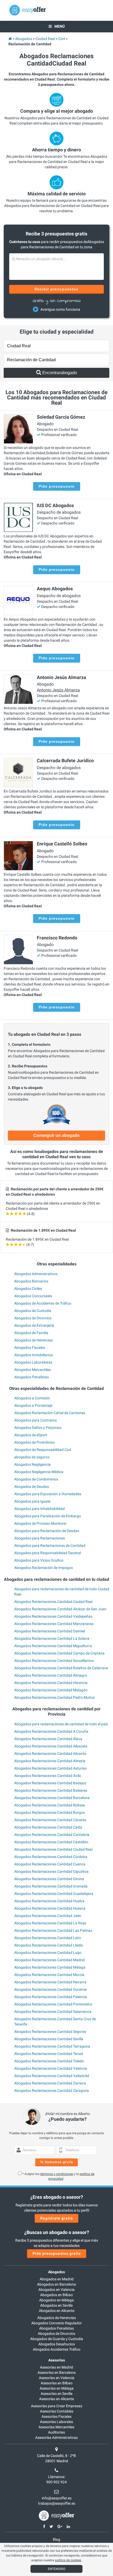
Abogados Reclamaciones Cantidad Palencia (51, 1997)
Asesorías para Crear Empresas (57, 2406)
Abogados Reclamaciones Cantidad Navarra (50, 1982)
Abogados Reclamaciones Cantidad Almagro (51, 1675)
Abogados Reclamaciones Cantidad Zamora (50, 2083)
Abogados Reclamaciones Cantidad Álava (48, 1739)
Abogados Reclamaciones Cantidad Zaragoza (52, 2090)
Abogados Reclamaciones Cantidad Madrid (49, 1960)
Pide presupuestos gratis (57, 2253)
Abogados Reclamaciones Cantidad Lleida (48, 1945)
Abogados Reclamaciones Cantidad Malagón (51, 1690)
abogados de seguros (32, 1457)
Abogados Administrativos (36, 1274)
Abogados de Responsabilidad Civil (43, 1450)
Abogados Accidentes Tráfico (57, 2349)
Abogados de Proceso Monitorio (40, 1523)
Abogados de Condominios (36, 1479)
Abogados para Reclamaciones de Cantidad (50, 1545)
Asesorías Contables (57, 2411)
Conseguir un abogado (56, 1135)
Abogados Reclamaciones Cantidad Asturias (50, 1768)
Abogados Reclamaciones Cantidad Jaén (48, 1916)
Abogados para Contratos (35, 1420)
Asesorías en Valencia (57, 2378)
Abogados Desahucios (57, 2344)
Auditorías (56, 2432)
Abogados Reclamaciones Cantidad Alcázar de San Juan (60, 1609)
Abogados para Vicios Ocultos (39, 1560)
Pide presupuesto (57, 486)
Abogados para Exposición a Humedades (48, 1494)
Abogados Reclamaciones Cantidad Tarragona (52, 2046)
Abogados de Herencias (34, 1340)
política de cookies (68, 2560)
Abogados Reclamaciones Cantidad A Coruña (51, 1731)
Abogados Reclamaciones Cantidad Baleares (51, 1790)
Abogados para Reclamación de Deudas (47, 1531)
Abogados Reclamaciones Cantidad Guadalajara (54, 1894)
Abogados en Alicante (57, 2311)
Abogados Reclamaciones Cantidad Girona (49, 1879)
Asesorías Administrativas (56, 2438)
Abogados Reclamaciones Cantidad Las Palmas (53, 1930)
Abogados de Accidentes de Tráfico (43, 1303)
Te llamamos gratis (56, 2162)
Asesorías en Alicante (56, 2399)
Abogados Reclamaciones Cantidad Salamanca (53, 2012)
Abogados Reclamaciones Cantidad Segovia (50, 2032)
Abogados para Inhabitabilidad (39, 1509)
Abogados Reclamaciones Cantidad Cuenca (50, 1864)
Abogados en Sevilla (56, 2305)
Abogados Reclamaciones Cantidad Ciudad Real (53, 1602)
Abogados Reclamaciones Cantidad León (48, 1938)
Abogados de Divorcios (33, 1318)
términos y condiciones (57, 2174)
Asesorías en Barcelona (57, 2372)
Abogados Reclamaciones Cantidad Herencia (51, 1683)
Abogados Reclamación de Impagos (43, 1568)
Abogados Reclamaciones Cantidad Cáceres (50, 1820)
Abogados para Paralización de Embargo (48, 1516)
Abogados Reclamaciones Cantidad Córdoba (51, 1857)
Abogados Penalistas (32, 1377)
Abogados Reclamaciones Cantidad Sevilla (49, 2039)
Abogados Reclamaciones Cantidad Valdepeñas (53, 1616)
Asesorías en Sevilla (57, 2394)
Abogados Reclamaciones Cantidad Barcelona (52, 1798)
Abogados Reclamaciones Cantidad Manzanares (54, 1624)
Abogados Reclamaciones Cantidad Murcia (49, 1975)
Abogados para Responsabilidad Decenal (48, 1553)
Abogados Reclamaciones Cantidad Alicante (50, 1753)
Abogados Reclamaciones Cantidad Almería (50, 1761)
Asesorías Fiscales (56, 2416)
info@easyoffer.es (57, 2498)
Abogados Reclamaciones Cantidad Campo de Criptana (59, 1653)
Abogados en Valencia (56, 2290)
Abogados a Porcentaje (33, 1405)
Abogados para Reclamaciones (40, 1538)
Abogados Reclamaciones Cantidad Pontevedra (53, 2004)
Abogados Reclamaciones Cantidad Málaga (50, 1967)
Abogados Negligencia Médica (39, 1472)
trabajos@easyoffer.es (57, 2503)
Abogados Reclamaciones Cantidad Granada (51, 1886)
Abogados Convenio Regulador (56, 2323)
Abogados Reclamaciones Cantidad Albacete (51, 1746)
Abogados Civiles (28, 1289)
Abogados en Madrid (57, 2279)
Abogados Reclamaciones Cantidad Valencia (51, 2068)
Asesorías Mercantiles (56, 2427)
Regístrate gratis (56, 2218)
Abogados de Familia (31, 1333)
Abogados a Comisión (32, 1398)
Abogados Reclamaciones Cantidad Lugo (48, 1953)
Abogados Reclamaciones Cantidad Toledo (49, 2061)
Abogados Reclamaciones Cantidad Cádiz (48, 1827)
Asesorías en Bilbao (57, 2383)
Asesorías (57, 2360)
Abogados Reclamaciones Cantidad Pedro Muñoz (55, 1697)
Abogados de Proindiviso (34, 1442)
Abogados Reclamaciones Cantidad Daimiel (50, 1631)
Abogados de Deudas (32, 1487)
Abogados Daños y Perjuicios (38, 1428)
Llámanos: (57, 2477)
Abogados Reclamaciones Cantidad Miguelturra (53, 1646)
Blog (56, 2539)
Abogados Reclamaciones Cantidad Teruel (48, 2054)
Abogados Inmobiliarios (34, 1355)
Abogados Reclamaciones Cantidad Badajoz (50, 1783)
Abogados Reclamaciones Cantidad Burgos (50, 1812)
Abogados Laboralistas (33, 1362)
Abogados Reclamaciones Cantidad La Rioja (50, 1923)
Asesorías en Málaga (57, 2388)
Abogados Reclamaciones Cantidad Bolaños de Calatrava (61, 1668)
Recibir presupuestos (57, 289)
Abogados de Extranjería (34, 1325)
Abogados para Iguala (32, 1501)
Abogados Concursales (33, 1296)
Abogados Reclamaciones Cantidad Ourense (50, 1989)
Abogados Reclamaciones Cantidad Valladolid (52, 2076)
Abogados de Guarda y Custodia (57, 2339)
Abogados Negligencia (32, 1464)
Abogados (56, 2272)
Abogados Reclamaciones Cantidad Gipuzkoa (51, 1871)
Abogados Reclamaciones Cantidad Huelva (49, 1901)
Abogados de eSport (31, 1435)
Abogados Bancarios (31, 1281)
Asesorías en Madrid (56, 2367)
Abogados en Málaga (56, 2300)
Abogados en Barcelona (56, 2284)
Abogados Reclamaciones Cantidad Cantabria (52, 1835)
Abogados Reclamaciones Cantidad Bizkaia (50, 1805)
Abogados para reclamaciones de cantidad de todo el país (61, 1724)
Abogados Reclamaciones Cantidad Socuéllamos (54, 1661)
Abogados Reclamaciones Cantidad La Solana (52, 1638)
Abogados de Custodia (33, 1311)
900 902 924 (56, 2482)
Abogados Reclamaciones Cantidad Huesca (50, 1908)
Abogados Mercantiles (32, 1370)
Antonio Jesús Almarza (58, 690)
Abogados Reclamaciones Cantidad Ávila (48, 1776)
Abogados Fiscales (30, 1348)
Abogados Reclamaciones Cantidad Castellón (51, 1842)
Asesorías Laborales (56, 2422)
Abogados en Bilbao (56, 2295)
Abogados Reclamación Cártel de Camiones (50, 1413)
